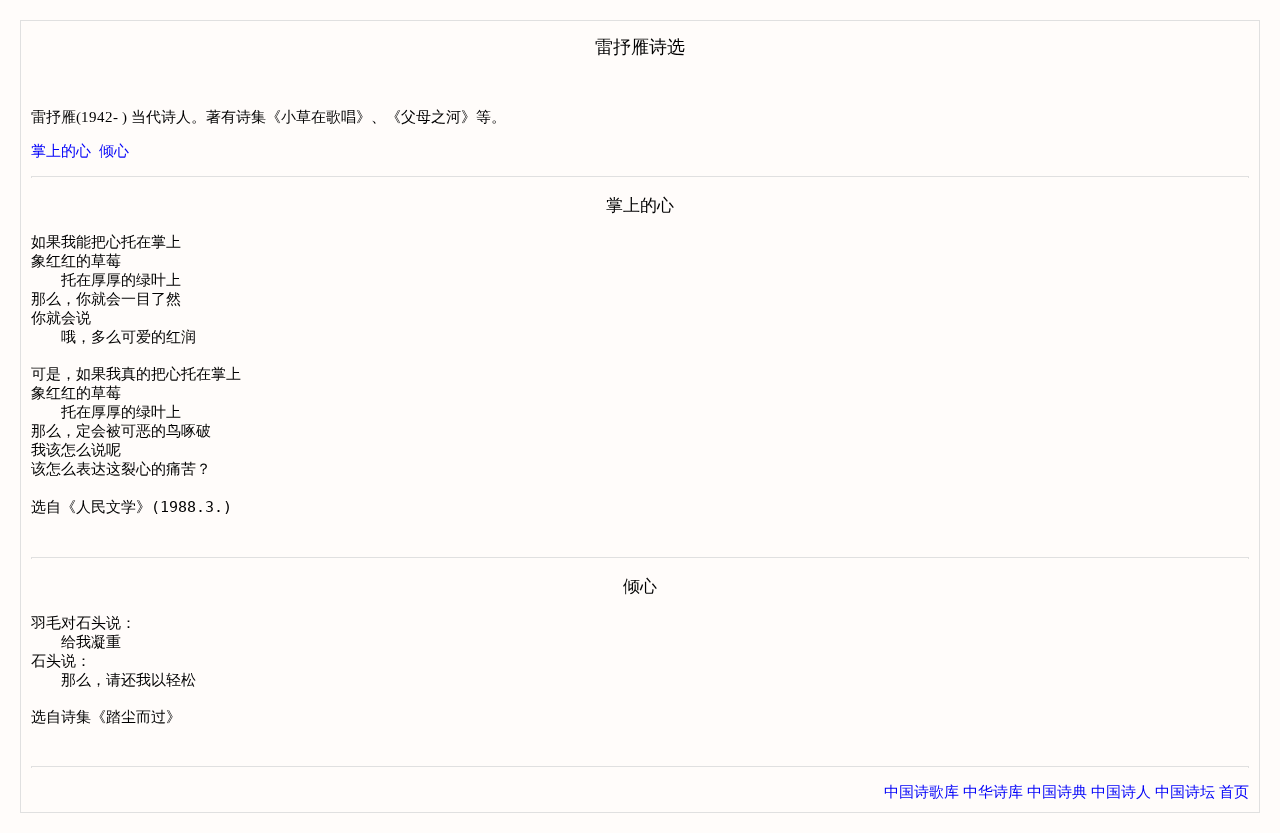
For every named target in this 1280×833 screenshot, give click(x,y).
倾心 (114, 151)
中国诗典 (1057, 792)
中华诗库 (993, 792)
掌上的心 (61, 151)
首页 (1234, 792)
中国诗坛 (1185, 792)
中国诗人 (1121, 792)
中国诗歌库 (921, 792)
